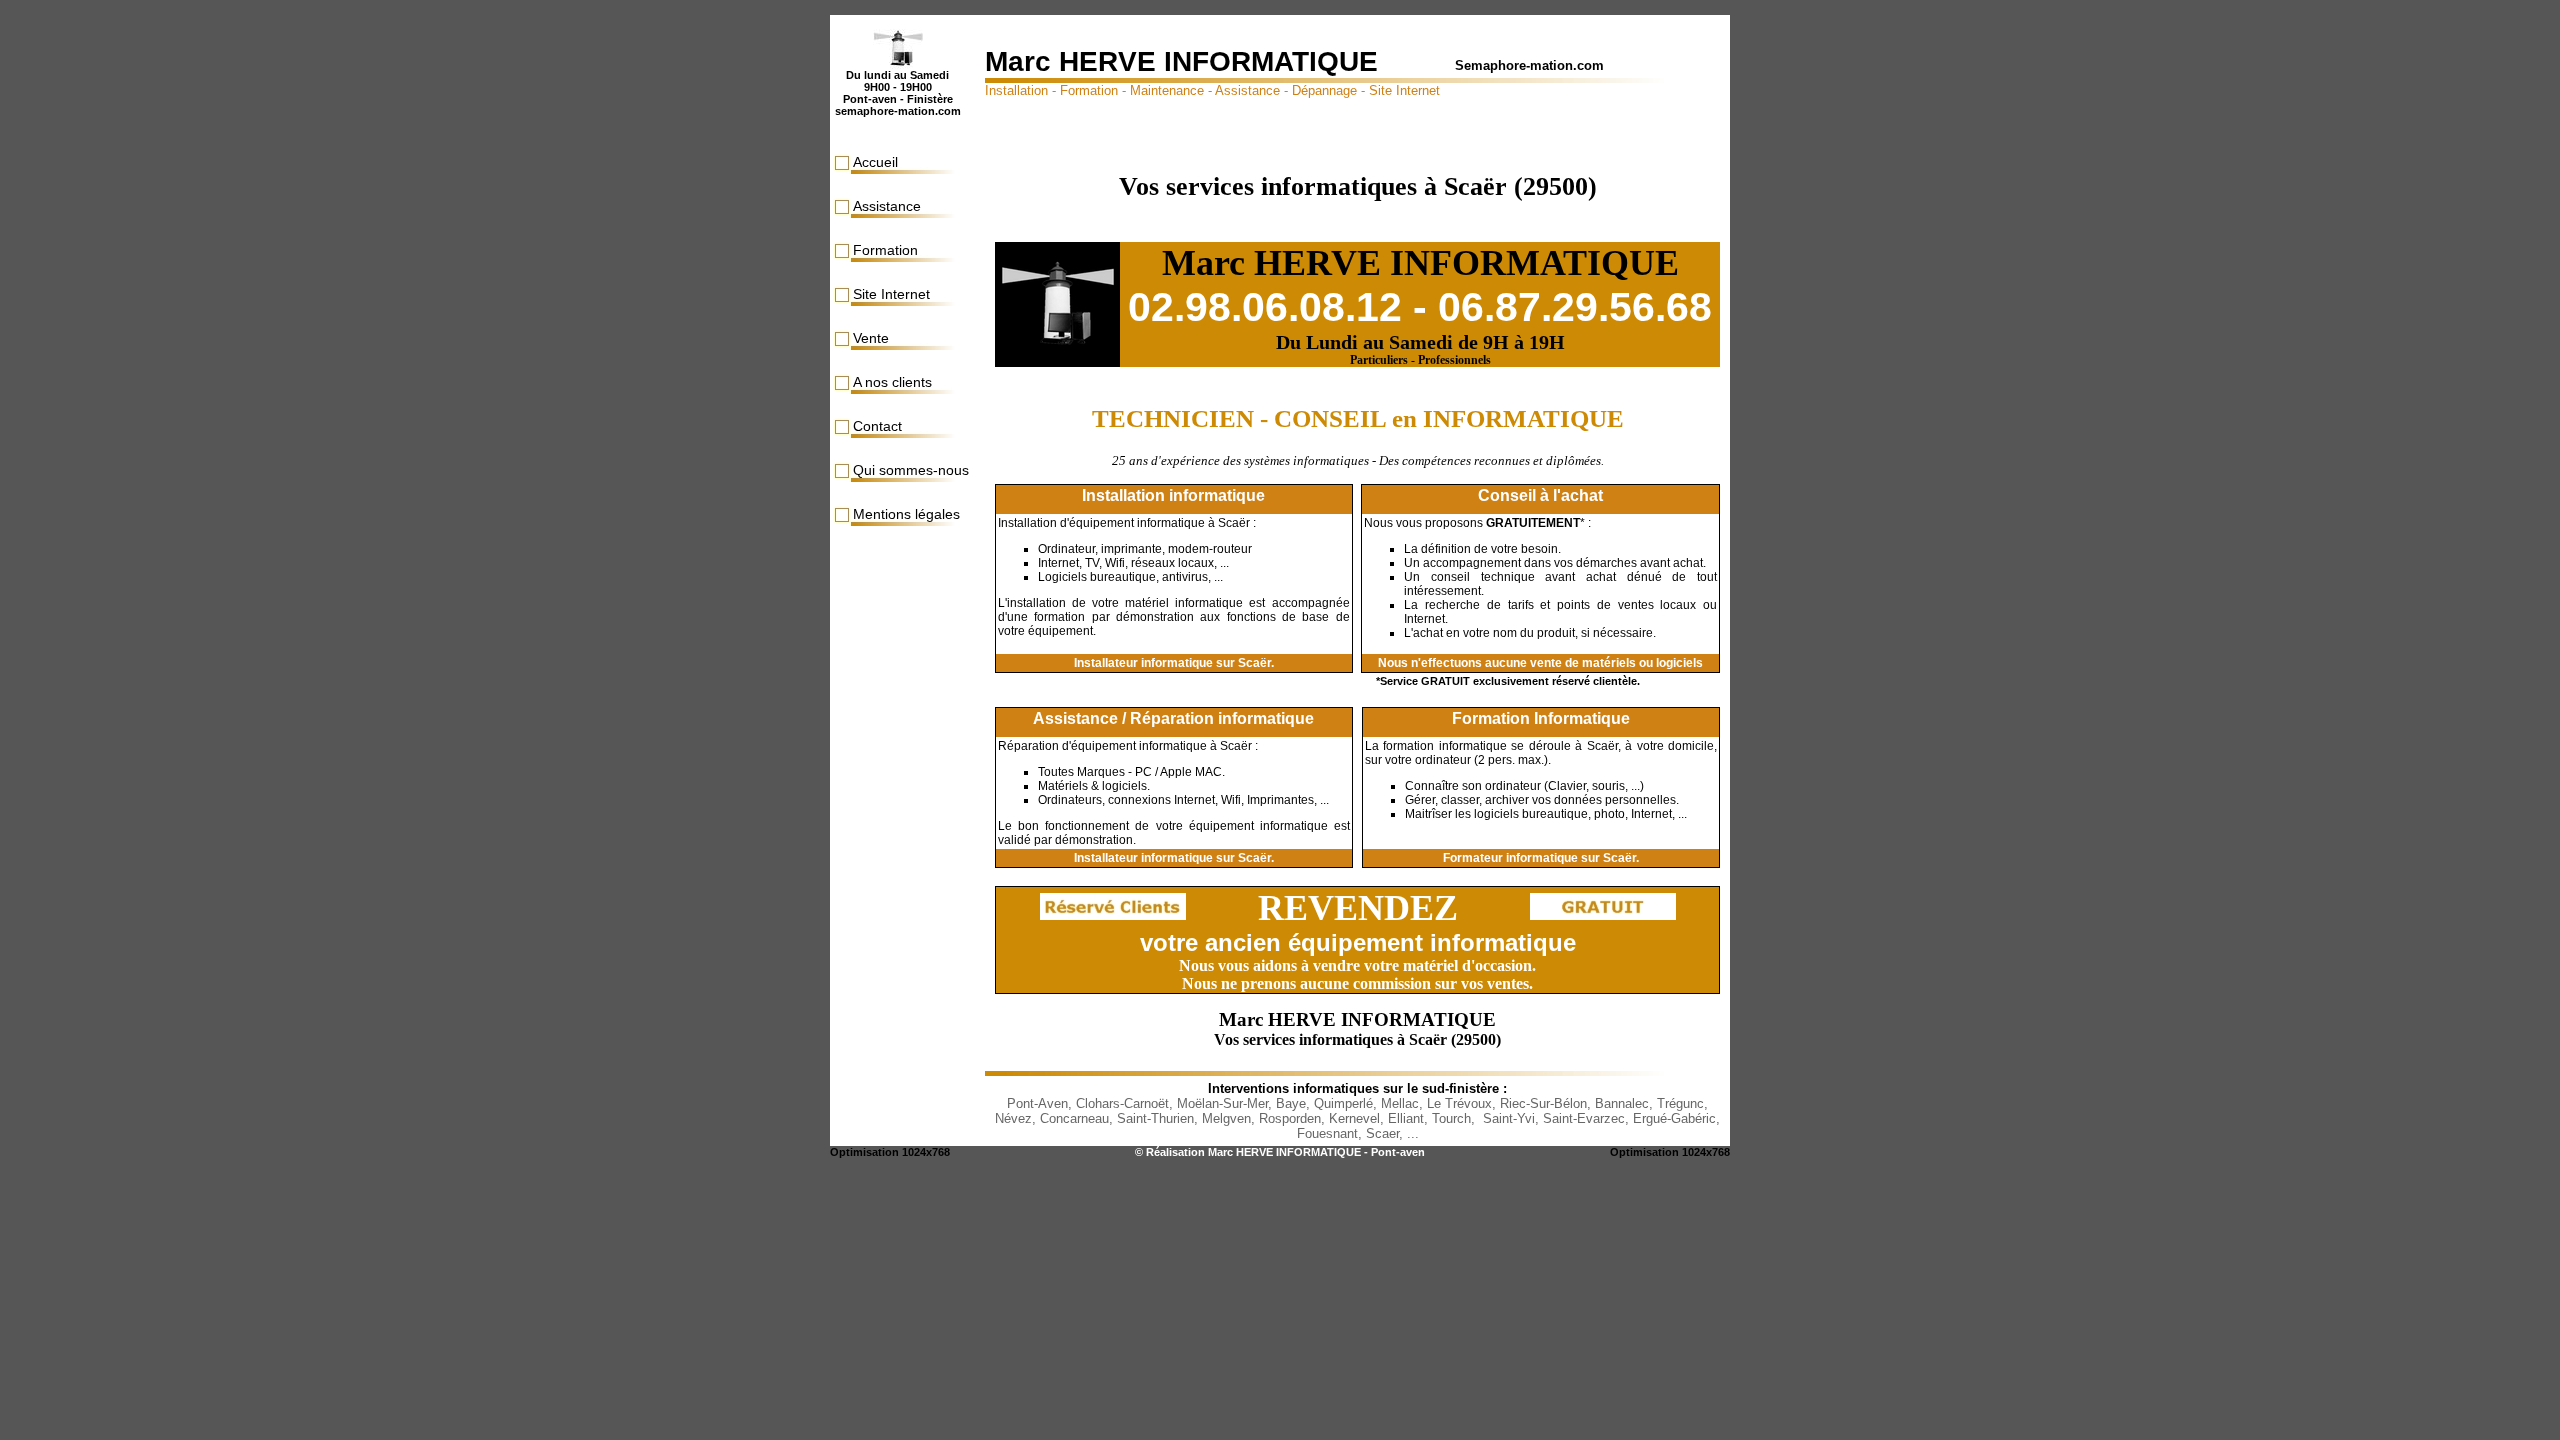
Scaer (1382, 1133)
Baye (1291, 1103)
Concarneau (1074, 1118)
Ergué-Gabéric (1674, 1118)
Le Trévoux (1459, 1103)
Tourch (1451, 1118)
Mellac (1400, 1103)
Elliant (1406, 1118)
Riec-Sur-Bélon (1543, 1103)
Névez (1013, 1118)
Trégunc (1680, 1103)
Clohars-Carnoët (1122, 1103)
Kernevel (1354, 1118)
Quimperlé (1343, 1103)
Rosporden (1290, 1118)
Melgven (1226, 1118)
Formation (885, 250)
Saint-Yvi (1509, 1118)
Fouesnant (1327, 1133)
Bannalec (1622, 1103)
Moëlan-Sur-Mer (1222, 1103)
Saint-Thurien (1155, 1118)
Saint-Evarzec (1584, 1118)
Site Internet (891, 294)
